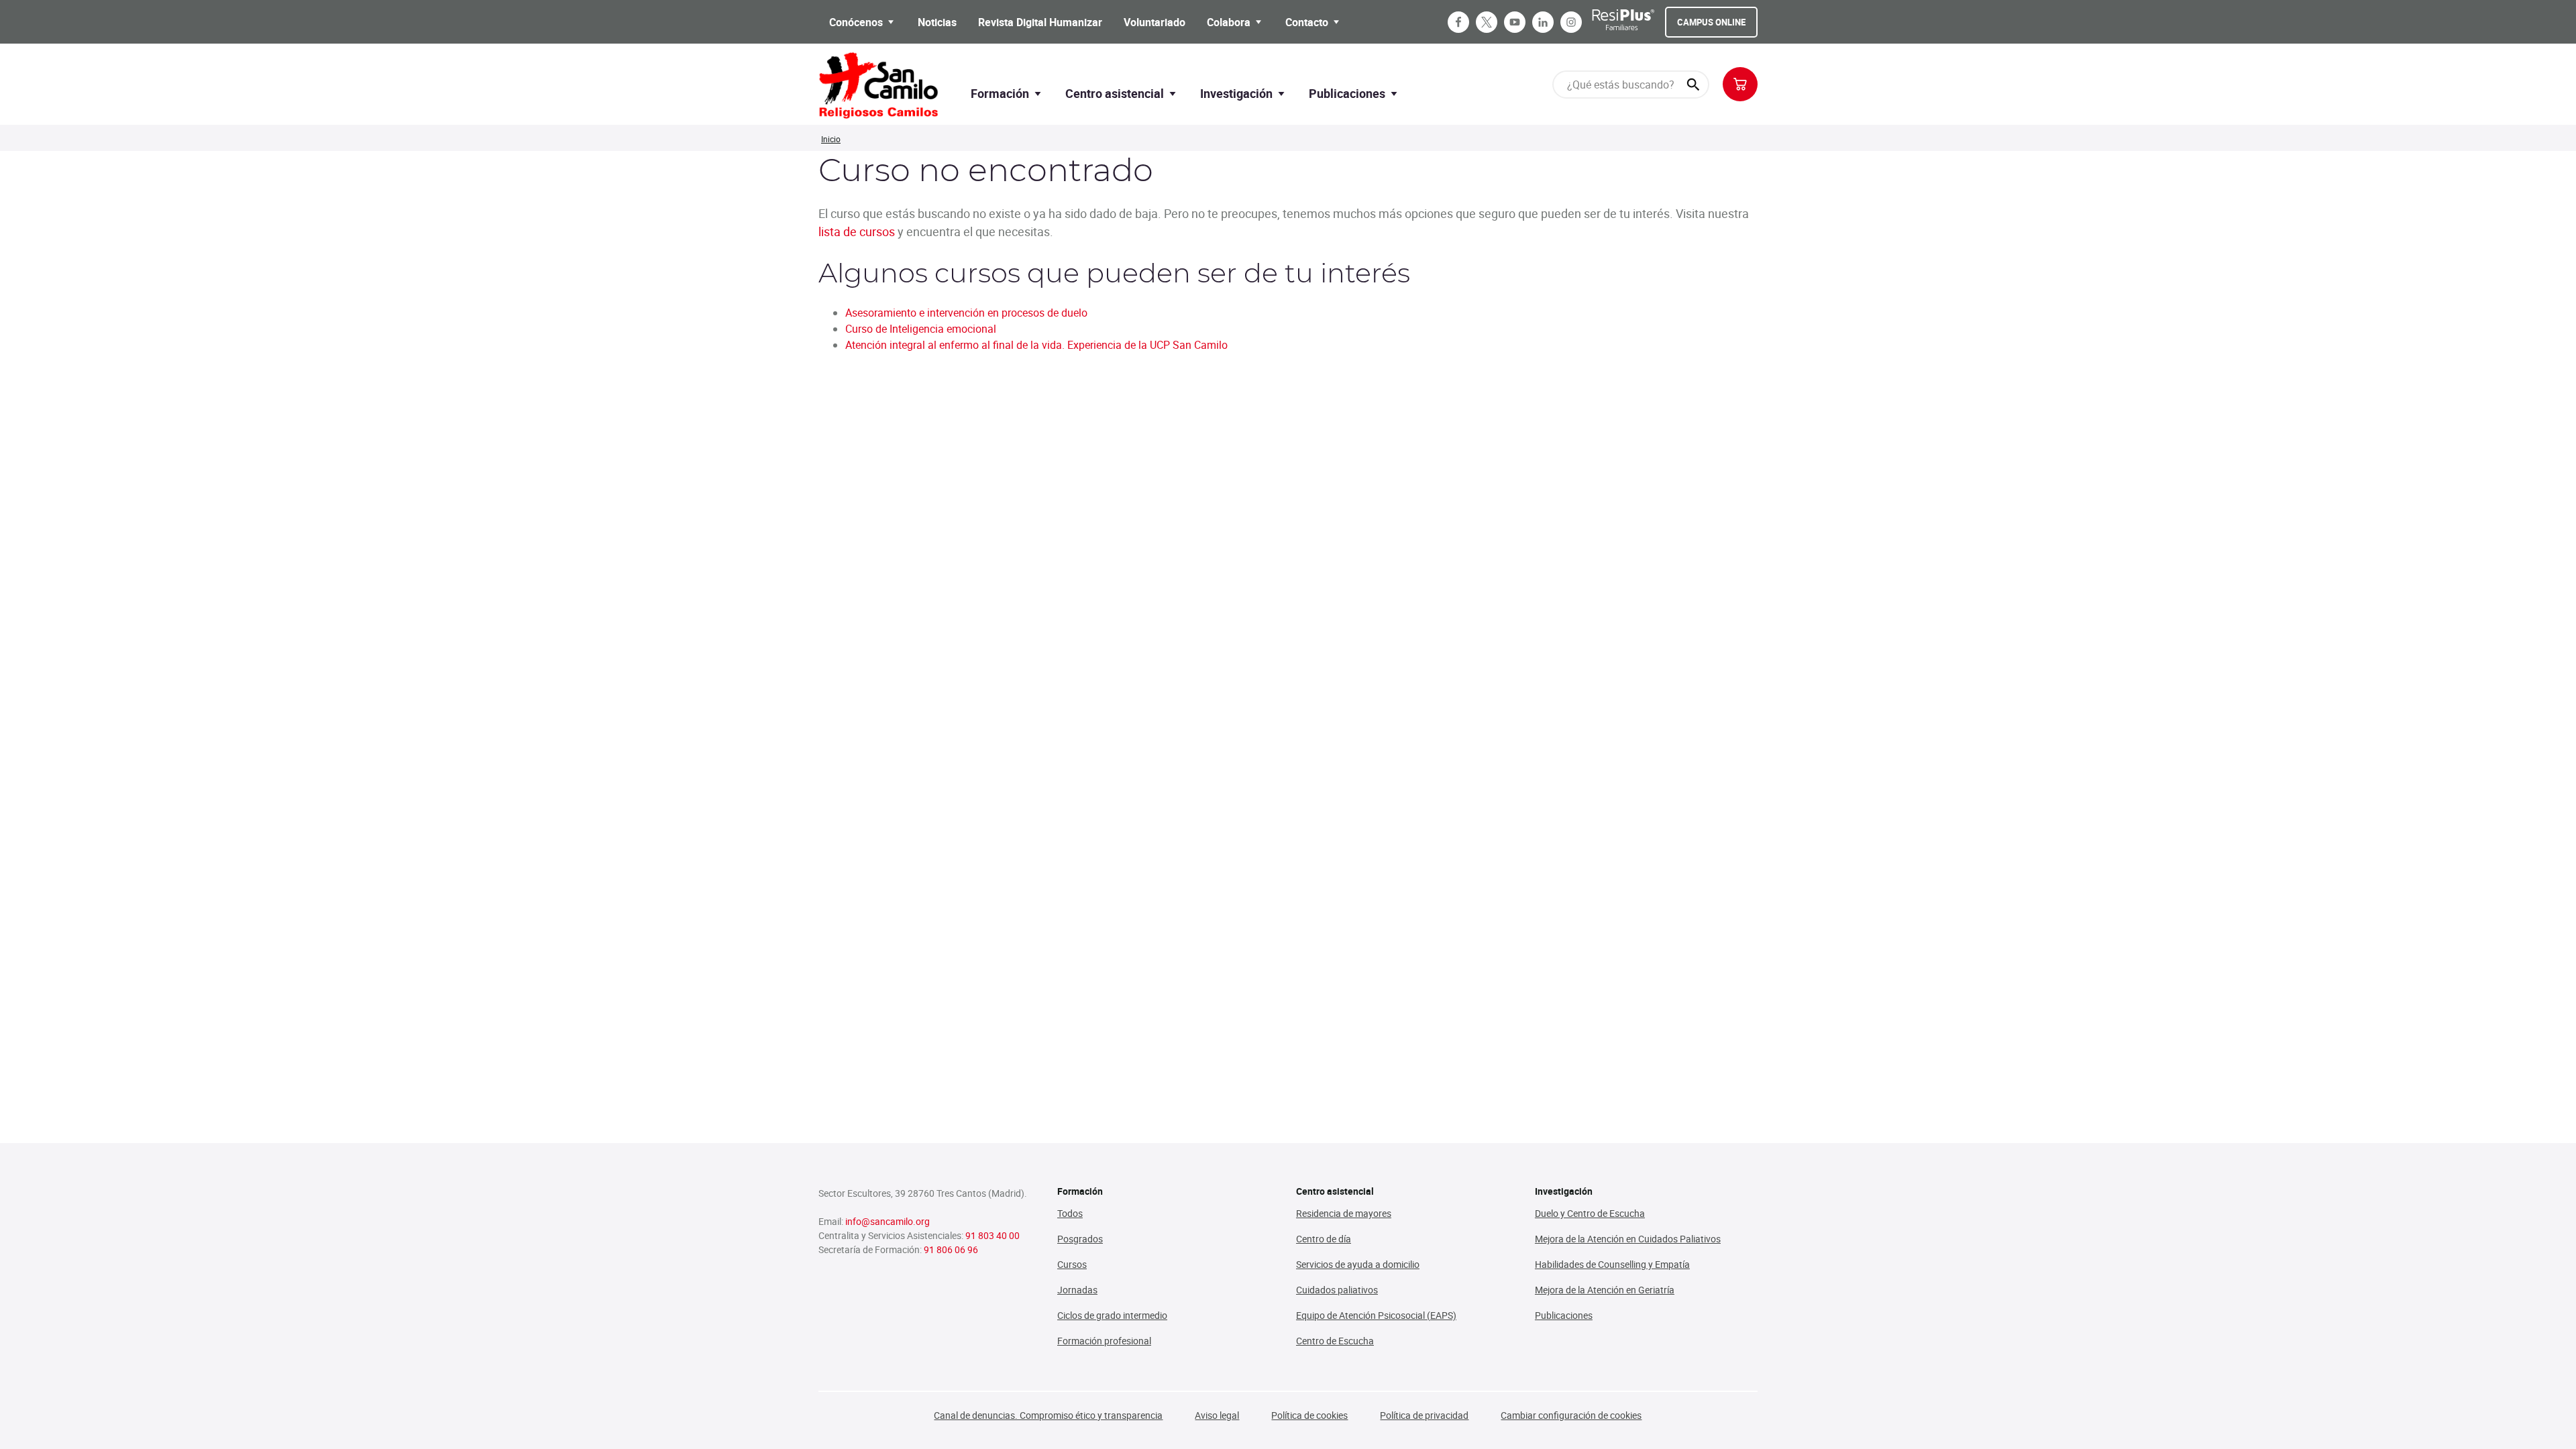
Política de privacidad (1424, 1415)
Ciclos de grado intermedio (1112, 1315)
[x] (1487, 22)
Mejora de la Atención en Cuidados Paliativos (1628, 1239)
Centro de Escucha (1335, 1341)
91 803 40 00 (992, 1235)
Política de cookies (1309, 1415)
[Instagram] (1571, 22)
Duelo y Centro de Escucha (1590, 1213)
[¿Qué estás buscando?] (1693, 85)
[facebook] (1458, 22)
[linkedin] (1543, 22)
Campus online (1711, 22)
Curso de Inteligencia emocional (921, 329)
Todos (1070, 1213)
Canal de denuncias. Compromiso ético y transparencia (1048, 1415)
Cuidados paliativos (1337, 1290)
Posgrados (1080, 1239)
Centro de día (1324, 1239)
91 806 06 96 (951, 1249)
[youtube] (1515, 22)
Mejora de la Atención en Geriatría (1605, 1290)
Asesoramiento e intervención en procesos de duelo (966, 313)
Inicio (831, 139)
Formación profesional (1104, 1341)
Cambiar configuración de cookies (1571, 1415)
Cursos (1072, 1264)
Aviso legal (1217, 1415)
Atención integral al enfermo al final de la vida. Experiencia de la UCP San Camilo (1036, 345)
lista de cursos (857, 231)
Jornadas (1077, 1290)
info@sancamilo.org (888, 1221)
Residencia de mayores (1344, 1213)
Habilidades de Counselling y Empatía (1612, 1264)
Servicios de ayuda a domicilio (1358, 1264)
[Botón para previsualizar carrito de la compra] (1740, 84)
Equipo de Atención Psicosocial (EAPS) (1376, 1315)
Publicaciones (1564, 1315)
